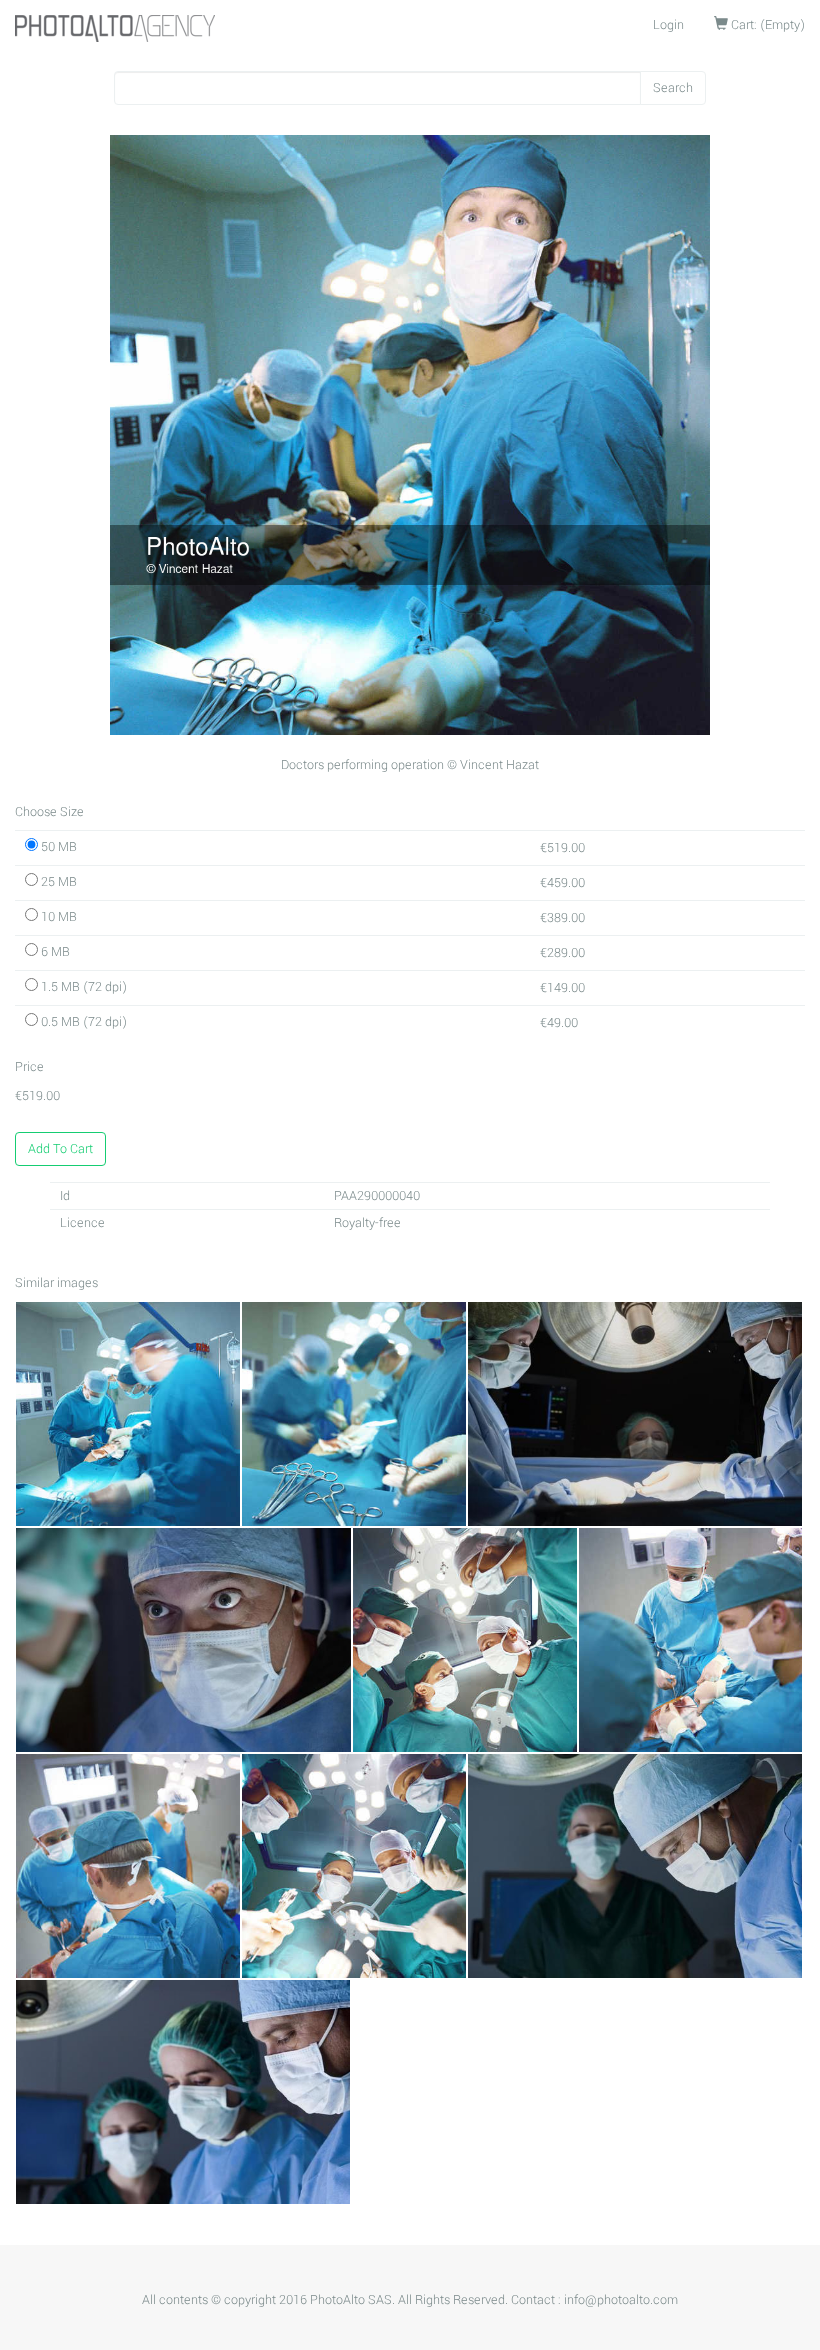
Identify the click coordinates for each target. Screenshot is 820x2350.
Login (668, 25)
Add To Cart (60, 1149)
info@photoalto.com (621, 2300)
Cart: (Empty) (766, 25)
